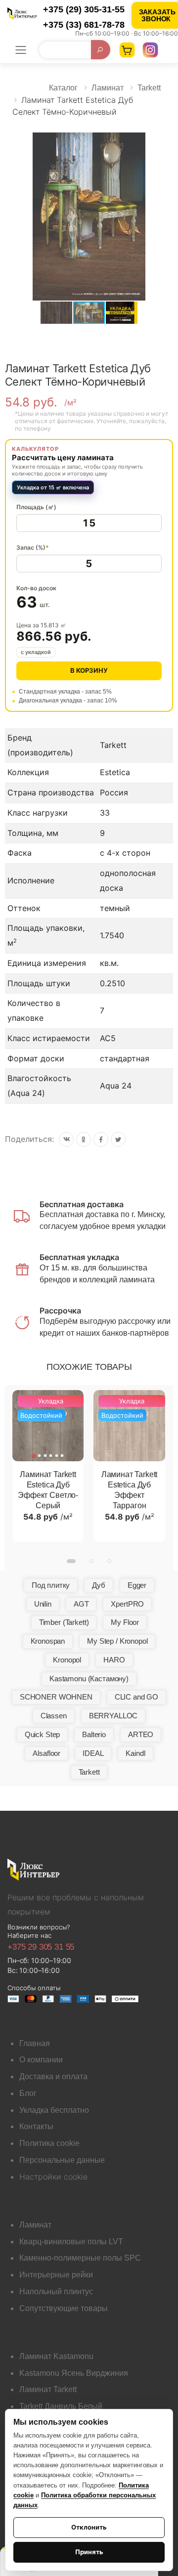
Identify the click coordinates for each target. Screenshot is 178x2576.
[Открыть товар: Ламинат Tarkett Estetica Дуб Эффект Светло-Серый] (48, 1426)
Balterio (94, 1734)
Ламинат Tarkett (48, 2389)
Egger (137, 1585)
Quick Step (43, 1734)
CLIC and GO (136, 1697)
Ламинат (108, 88)
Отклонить (89, 2527)
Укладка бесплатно (54, 2110)
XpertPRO (127, 1604)
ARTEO (141, 1734)
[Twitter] (118, 1139)
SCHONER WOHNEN (56, 1697)
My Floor (125, 1622)
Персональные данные (62, 2160)
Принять (89, 2552)
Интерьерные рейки (56, 2275)
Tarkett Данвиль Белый (61, 2406)
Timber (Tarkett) (64, 1622)
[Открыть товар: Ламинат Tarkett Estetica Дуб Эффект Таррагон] (129, 1426)
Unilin (43, 1604)
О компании (41, 2060)
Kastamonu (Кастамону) (89, 1679)
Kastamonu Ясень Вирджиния (74, 2373)
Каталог (63, 88)
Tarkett (149, 88)
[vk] (66, 1139)
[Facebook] (101, 1139)
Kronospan (48, 1641)
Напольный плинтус (56, 2292)
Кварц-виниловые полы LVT (71, 2242)
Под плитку (51, 1585)
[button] (164, 141)
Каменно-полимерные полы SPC (80, 2258)
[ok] (84, 1139)
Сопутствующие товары (64, 2308)
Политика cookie (49, 2143)
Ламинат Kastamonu (56, 2356)
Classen (54, 1716)
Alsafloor (46, 1753)
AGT (81, 1604)
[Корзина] (127, 50)
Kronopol (67, 1660)
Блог (28, 2093)
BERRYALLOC (113, 1716)
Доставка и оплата (53, 2076)
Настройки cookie (53, 2177)
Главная (35, 2043)
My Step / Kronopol (117, 1641)
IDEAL (93, 1753)
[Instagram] (150, 50)
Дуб (99, 1585)
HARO (114, 1660)
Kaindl (135, 1753)
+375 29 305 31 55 (41, 1947)
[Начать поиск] (101, 50)
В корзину (89, 670)
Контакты (36, 2126)
